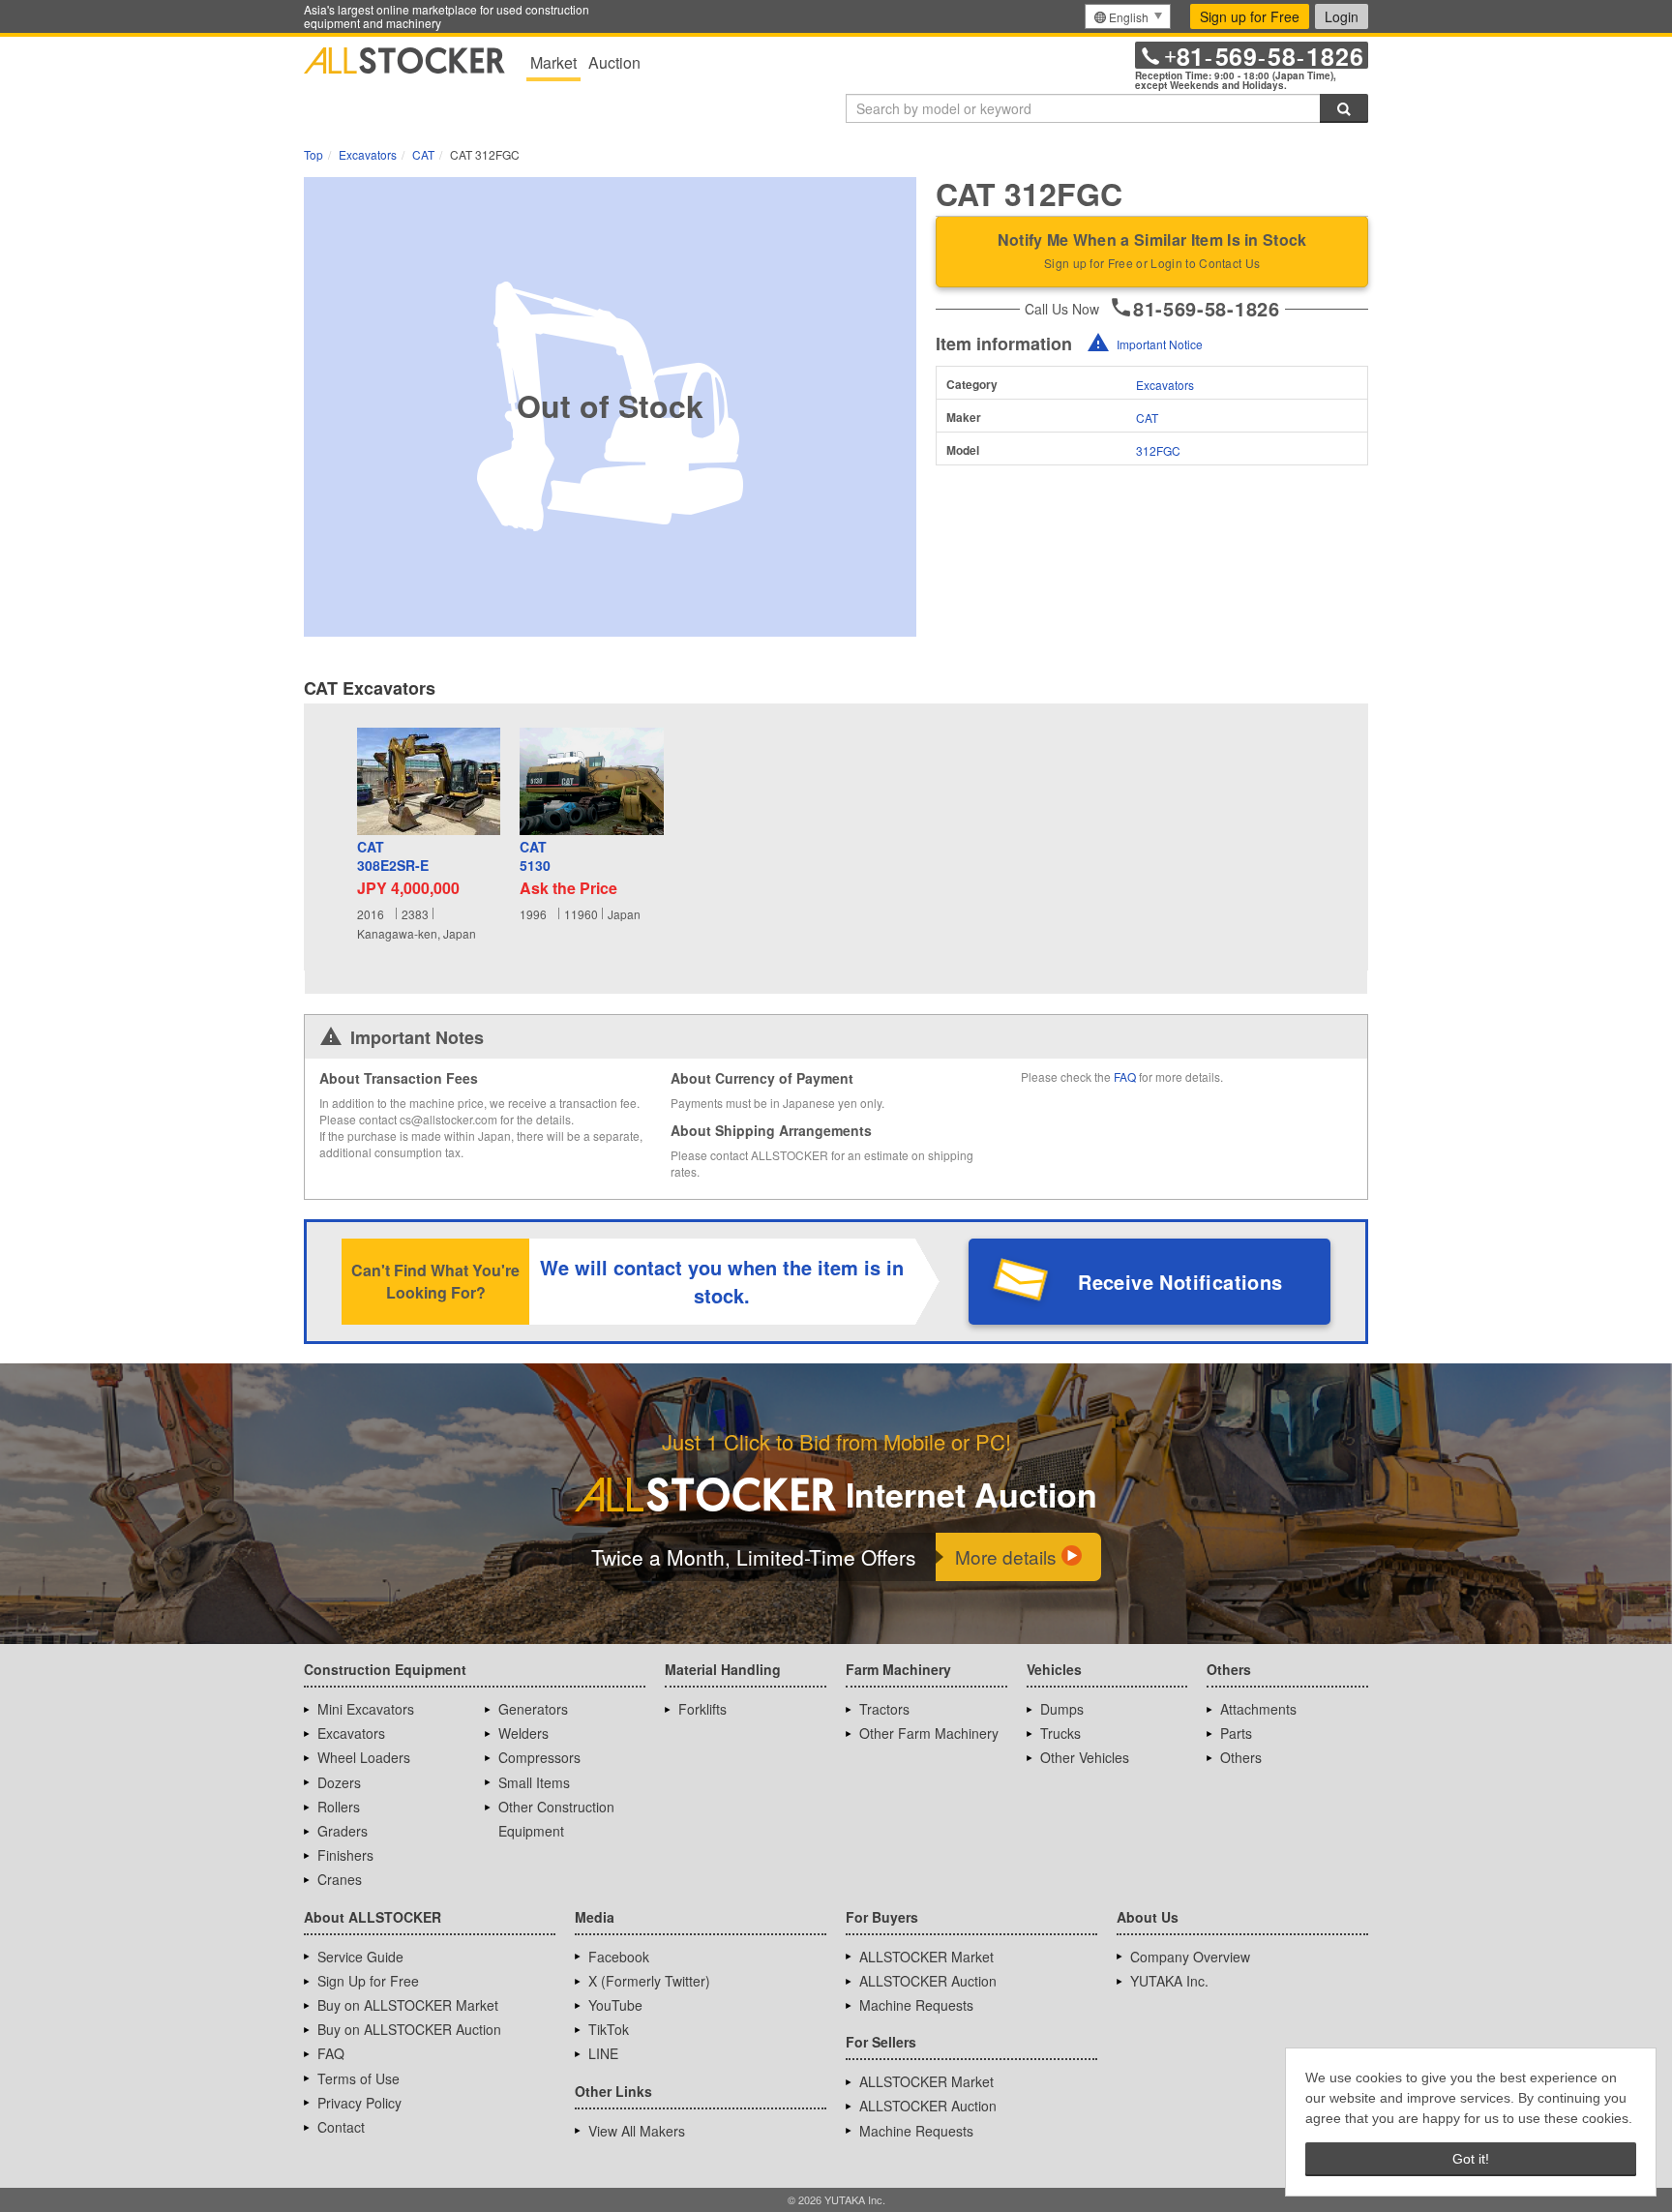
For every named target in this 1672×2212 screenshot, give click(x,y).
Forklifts (702, 1709)
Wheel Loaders (364, 1757)
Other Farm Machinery (929, 1733)
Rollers (339, 1807)
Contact (341, 2127)
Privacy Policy (359, 2103)
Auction (614, 62)
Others (1241, 1757)
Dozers (339, 1782)
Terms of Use (358, 2078)
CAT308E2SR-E (393, 857)
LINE (603, 2053)
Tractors (884, 1709)
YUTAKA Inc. (1169, 1981)
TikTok (609, 2029)
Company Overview (1190, 1957)
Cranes (340, 1879)
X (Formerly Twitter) (649, 1981)
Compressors (539, 1757)
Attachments (1258, 1709)
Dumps (1062, 1709)
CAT (1147, 418)
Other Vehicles (1085, 1757)
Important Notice (1160, 344)
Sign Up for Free (368, 1981)
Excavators (1165, 385)
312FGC (1158, 450)
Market (553, 62)
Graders (343, 1831)
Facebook (619, 1957)
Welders (523, 1733)
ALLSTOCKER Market (926, 1957)
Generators (533, 1709)
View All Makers (637, 2131)
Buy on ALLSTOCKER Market (408, 2005)
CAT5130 (535, 857)
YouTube (615, 2005)
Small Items (534, 1782)
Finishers (345, 1855)
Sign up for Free (1250, 16)
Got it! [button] (1471, 2159)
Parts (1236, 1733)
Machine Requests (916, 2005)
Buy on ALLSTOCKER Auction (409, 2029)
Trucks (1060, 1733)
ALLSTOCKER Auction (928, 1981)
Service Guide (360, 1957)
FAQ (1125, 1076)
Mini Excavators (366, 1709)
